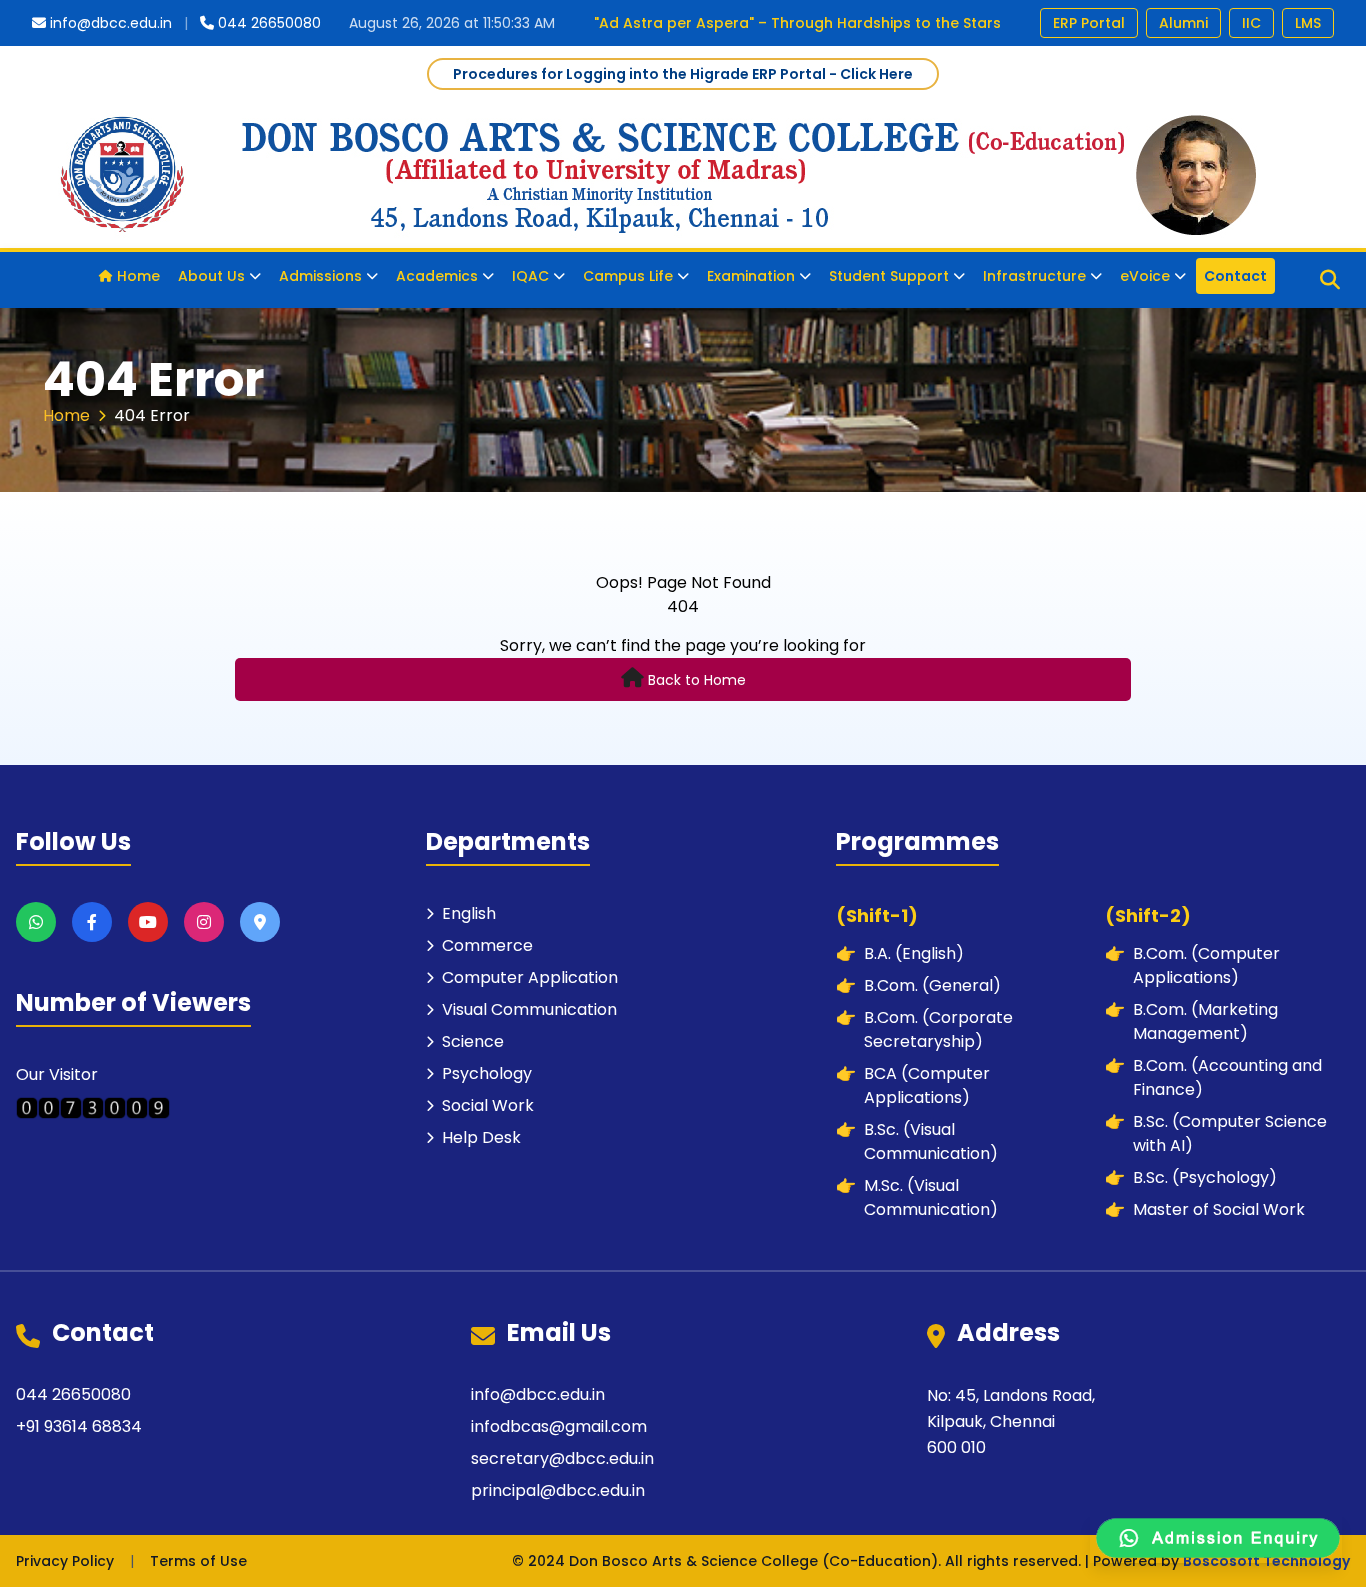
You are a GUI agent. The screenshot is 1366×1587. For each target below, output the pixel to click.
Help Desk (481, 1137)
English (469, 913)
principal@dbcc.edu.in (558, 1490)
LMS (1308, 23)
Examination (751, 276)
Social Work (488, 1105)
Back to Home (697, 680)
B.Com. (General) (918, 985)
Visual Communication (529, 1009)
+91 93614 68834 (79, 1426)
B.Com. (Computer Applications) (1192, 965)
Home (138, 276)
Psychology (487, 1073)
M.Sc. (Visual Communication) (917, 1197)
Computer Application (530, 977)
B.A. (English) (900, 953)
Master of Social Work (1205, 1209)
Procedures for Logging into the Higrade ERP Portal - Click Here (683, 74)
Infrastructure (1034, 276)
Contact (1235, 276)
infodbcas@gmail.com (559, 1426)
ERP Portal (1089, 23)
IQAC (530, 276)
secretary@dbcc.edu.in (562, 1458)
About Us (211, 276)
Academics (437, 276)
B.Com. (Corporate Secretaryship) (924, 1029)
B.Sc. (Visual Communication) (917, 1141)
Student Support (889, 276)
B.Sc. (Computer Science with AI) (1216, 1133)
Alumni (1183, 23)
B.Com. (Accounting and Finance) (1213, 1077)
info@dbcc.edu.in (111, 23)
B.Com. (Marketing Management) (1191, 1021)
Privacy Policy (65, 1561)
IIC (1251, 23)
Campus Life (628, 276)
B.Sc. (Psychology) (1191, 1177)
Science (473, 1041)
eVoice (1145, 276)
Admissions (320, 276)
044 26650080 (269, 23)
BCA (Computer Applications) (913, 1085)
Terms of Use (198, 1561)
